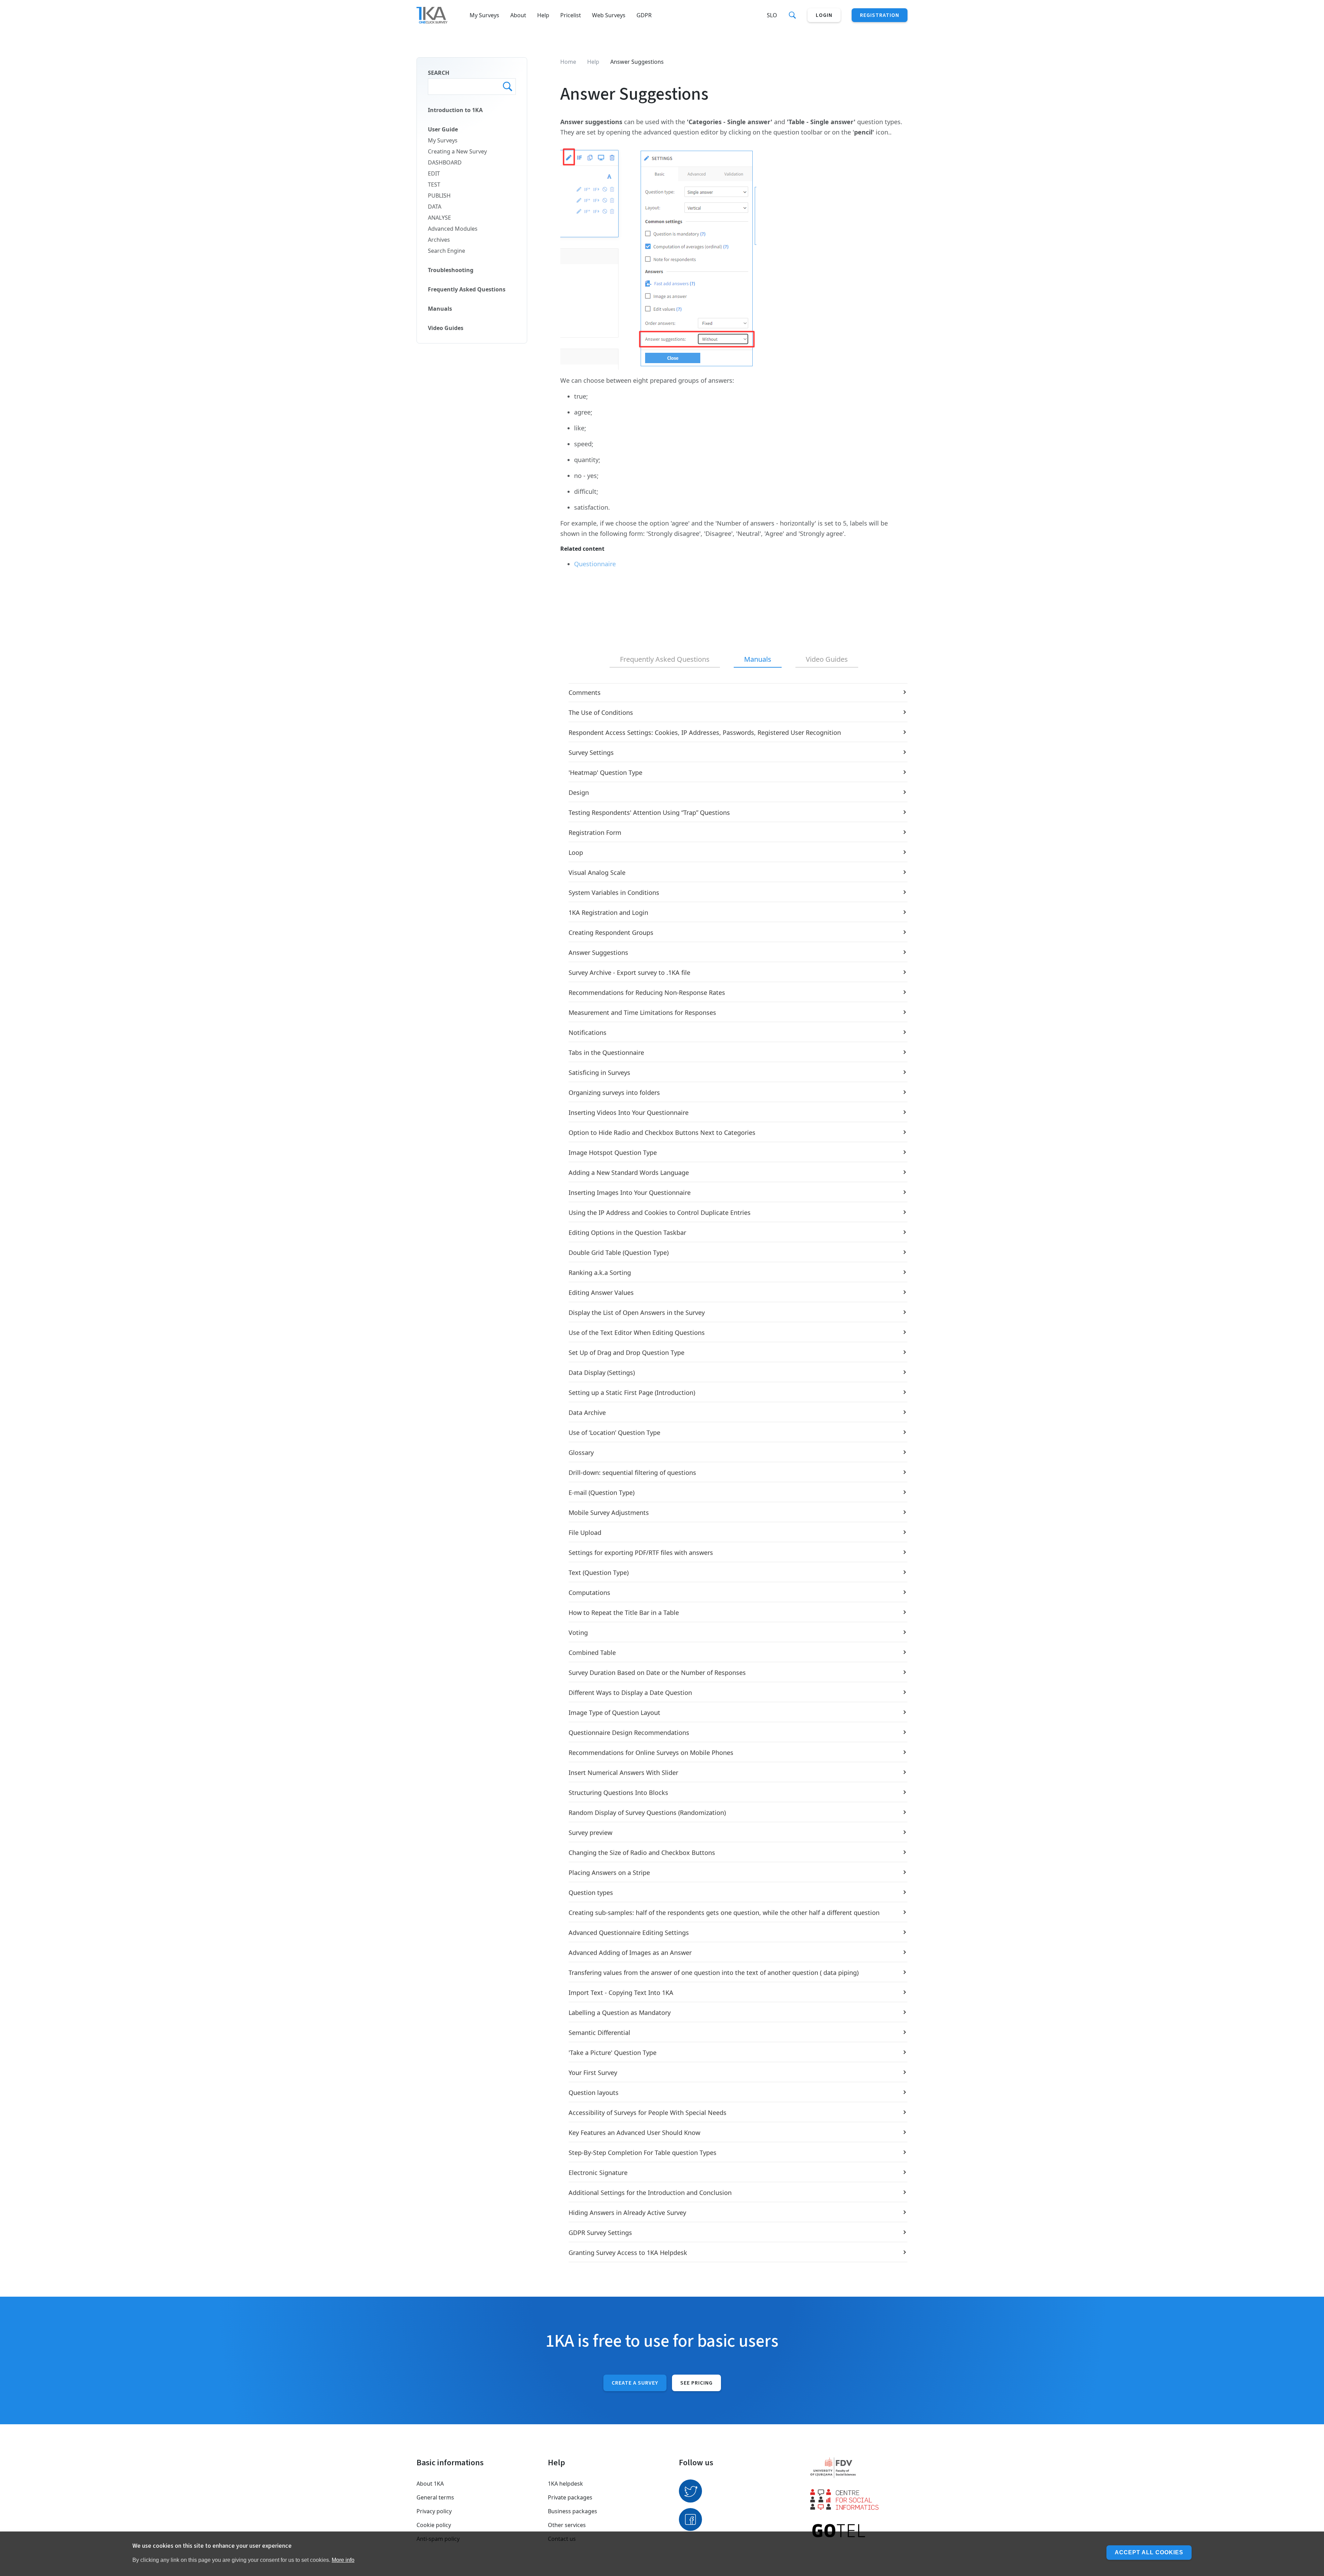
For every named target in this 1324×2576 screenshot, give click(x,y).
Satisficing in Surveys (599, 1072)
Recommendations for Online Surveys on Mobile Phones (651, 1753)
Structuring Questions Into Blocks (618, 1793)
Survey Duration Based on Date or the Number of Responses (657, 1673)
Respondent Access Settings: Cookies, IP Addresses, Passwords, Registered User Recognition (705, 732)
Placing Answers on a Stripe (609, 1873)
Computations (589, 1592)
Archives (439, 240)
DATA (435, 207)
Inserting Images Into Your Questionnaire (630, 1192)
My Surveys (484, 15)
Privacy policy (434, 2511)
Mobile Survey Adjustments (609, 1512)
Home (568, 62)
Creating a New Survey (457, 151)
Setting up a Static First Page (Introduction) (632, 1392)
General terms (435, 2497)
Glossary (581, 1452)
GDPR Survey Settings (600, 2233)
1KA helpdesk (565, 2484)
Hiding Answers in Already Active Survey (627, 2213)
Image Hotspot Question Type (613, 1152)
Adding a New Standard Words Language (629, 1172)
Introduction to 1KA (455, 110)
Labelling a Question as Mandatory (620, 2013)
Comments (585, 692)
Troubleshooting (451, 270)
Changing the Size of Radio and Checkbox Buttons (642, 1853)
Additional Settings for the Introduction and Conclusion (650, 2193)
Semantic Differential (599, 2033)
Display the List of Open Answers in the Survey (637, 1312)
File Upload (585, 1532)
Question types (591, 1893)
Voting (578, 1633)
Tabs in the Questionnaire (606, 1052)
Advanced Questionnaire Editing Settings (629, 1933)
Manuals (440, 309)
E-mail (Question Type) (601, 1492)
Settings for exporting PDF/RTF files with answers (641, 1552)
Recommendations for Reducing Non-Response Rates (647, 992)
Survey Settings (591, 752)
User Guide (443, 129)
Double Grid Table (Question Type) (619, 1252)
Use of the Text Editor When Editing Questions (637, 1332)
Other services (567, 2525)
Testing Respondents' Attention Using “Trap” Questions (649, 812)
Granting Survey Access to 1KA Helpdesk (628, 2253)
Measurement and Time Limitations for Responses (642, 1012)
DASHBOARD (445, 162)
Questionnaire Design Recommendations (629, 1733)
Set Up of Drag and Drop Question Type (626, 1352)
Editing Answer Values (601, 1292)
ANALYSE (439, 218)
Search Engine (447, 251)
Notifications (588, 1032)
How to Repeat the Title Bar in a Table (624, 1613)
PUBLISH (439, 196)
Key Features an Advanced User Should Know (634, 2133)
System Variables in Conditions (614, 892)
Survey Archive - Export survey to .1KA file (629, 972)
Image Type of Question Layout (614, 1713)
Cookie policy (434, 2525)
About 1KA (430, 2484)
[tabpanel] (734, 1473)
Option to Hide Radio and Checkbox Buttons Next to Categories (662, 1132)
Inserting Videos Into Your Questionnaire (629, 1112)
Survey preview (590, 1833)
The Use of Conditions (601, 712)
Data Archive (587, 1412)
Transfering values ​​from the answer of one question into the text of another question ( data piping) (714, 1973)
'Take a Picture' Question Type (613, 2053)
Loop (576, 852)
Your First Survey (593, 2073)
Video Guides (446, 328)
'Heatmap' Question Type (605, 772)
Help (543, 15)
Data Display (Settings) (602, 1372)
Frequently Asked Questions (467, 289)
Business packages (573, 2511)
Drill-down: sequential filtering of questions (632, 1472)
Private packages (570, 2497)
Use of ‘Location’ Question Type (614, 1432)
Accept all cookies (1149, 2552)
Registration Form (595, 832)
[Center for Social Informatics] (859, 2499)
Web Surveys (609, 15)
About (518, 15)
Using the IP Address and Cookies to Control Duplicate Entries (660, 1212)
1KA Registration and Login (608, 912)
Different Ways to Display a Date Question (630, 1693)
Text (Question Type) (599, 1572)
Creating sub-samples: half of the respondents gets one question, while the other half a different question (724, 1913)
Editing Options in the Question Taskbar (627, 1232)
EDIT (434, 173)
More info (343, 2560)
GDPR (644, 15)
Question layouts (594, 2093)
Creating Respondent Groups (611, 932)
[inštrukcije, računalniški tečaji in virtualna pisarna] (859, 2531)
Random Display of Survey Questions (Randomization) (647, 1813)
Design (579, 792)
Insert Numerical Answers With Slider (623, 1773)
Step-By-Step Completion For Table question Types (643, 2153)
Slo (772, 15)
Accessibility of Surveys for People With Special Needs (648, 2113)
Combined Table (592, 1653)
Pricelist (571, 15)
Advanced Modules (453, 229)
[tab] (665, 660)
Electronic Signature (598, 2173)
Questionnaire (595, 564)
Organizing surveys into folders (614, 1092)
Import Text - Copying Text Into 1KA (621, 1993)
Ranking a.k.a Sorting (600, 1272)
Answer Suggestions (598, 952)
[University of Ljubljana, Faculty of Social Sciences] (859, 2468)
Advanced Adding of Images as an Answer (630, 1953)
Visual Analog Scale (597, 872)
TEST (434, 184)
